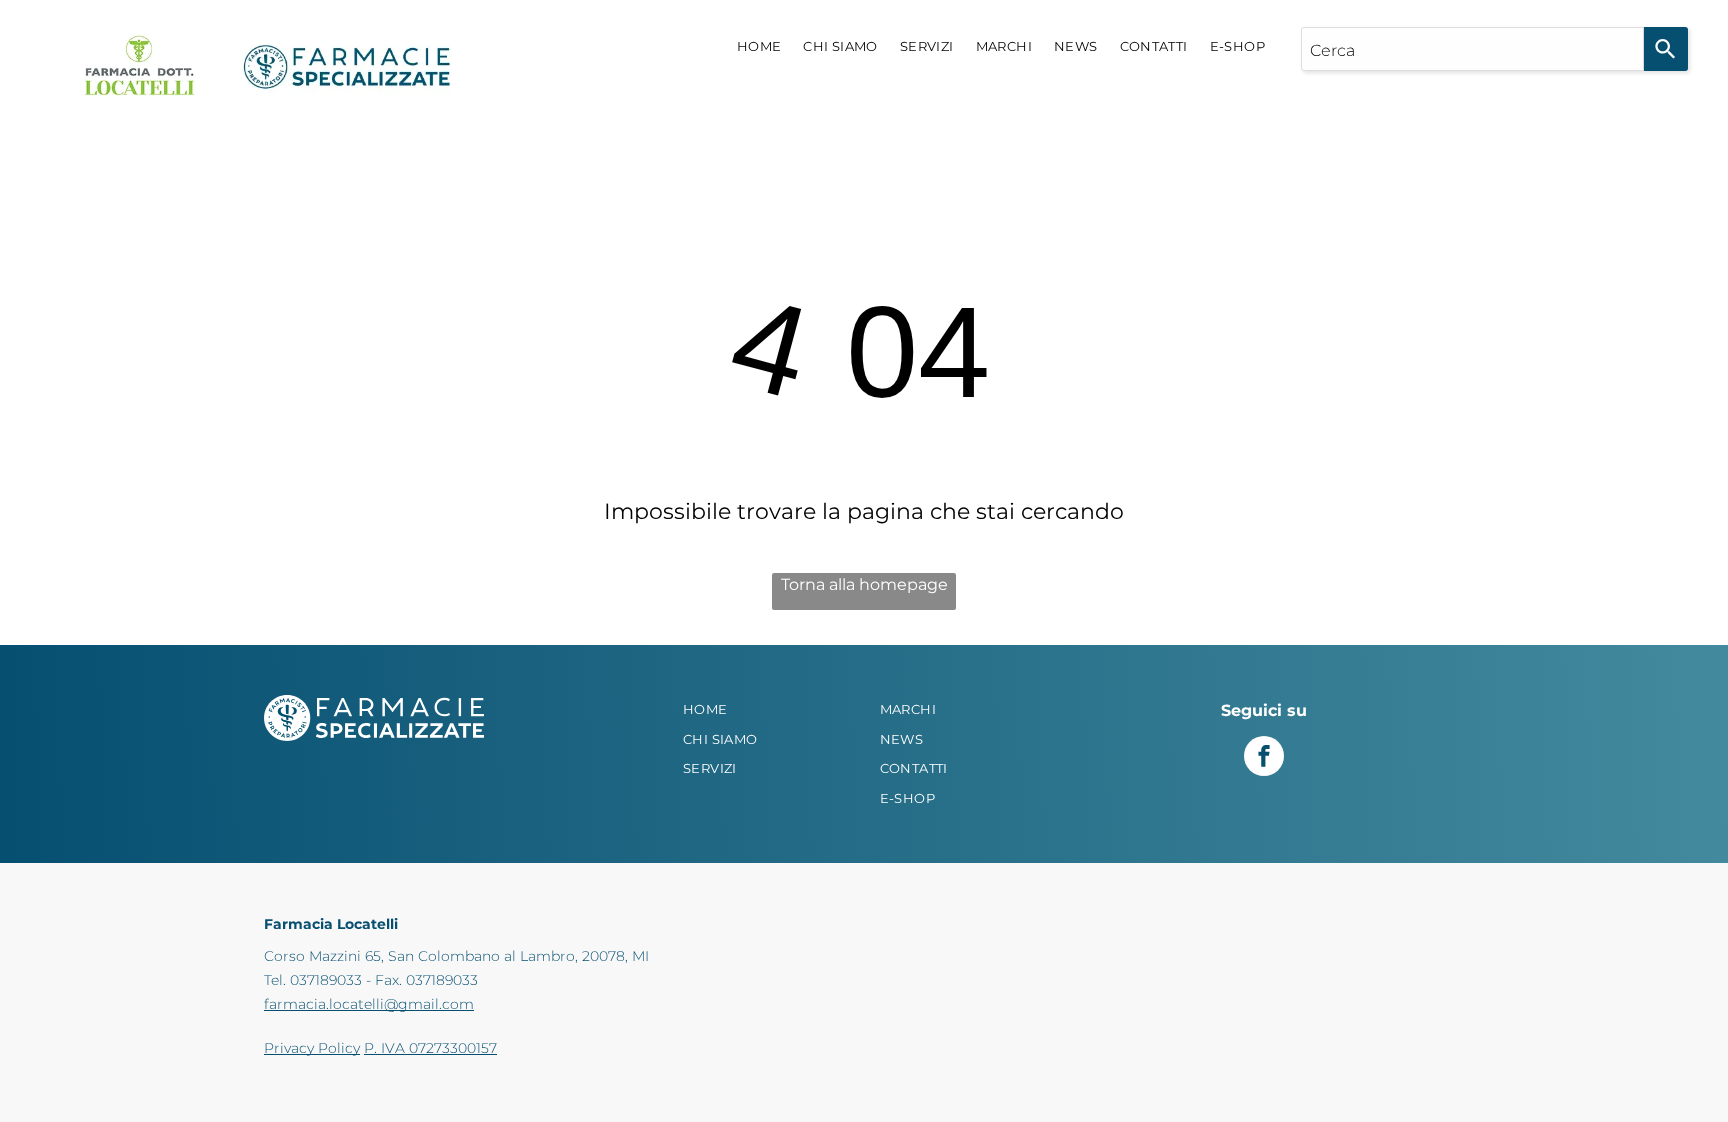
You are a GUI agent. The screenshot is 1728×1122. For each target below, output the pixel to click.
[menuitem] (759, 47)
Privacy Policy (312, 1048)
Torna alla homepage (864, 584)
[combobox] (1472, 49)
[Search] (1666, 49)
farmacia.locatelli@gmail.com (369, 1004)
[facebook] (1264, 758)
